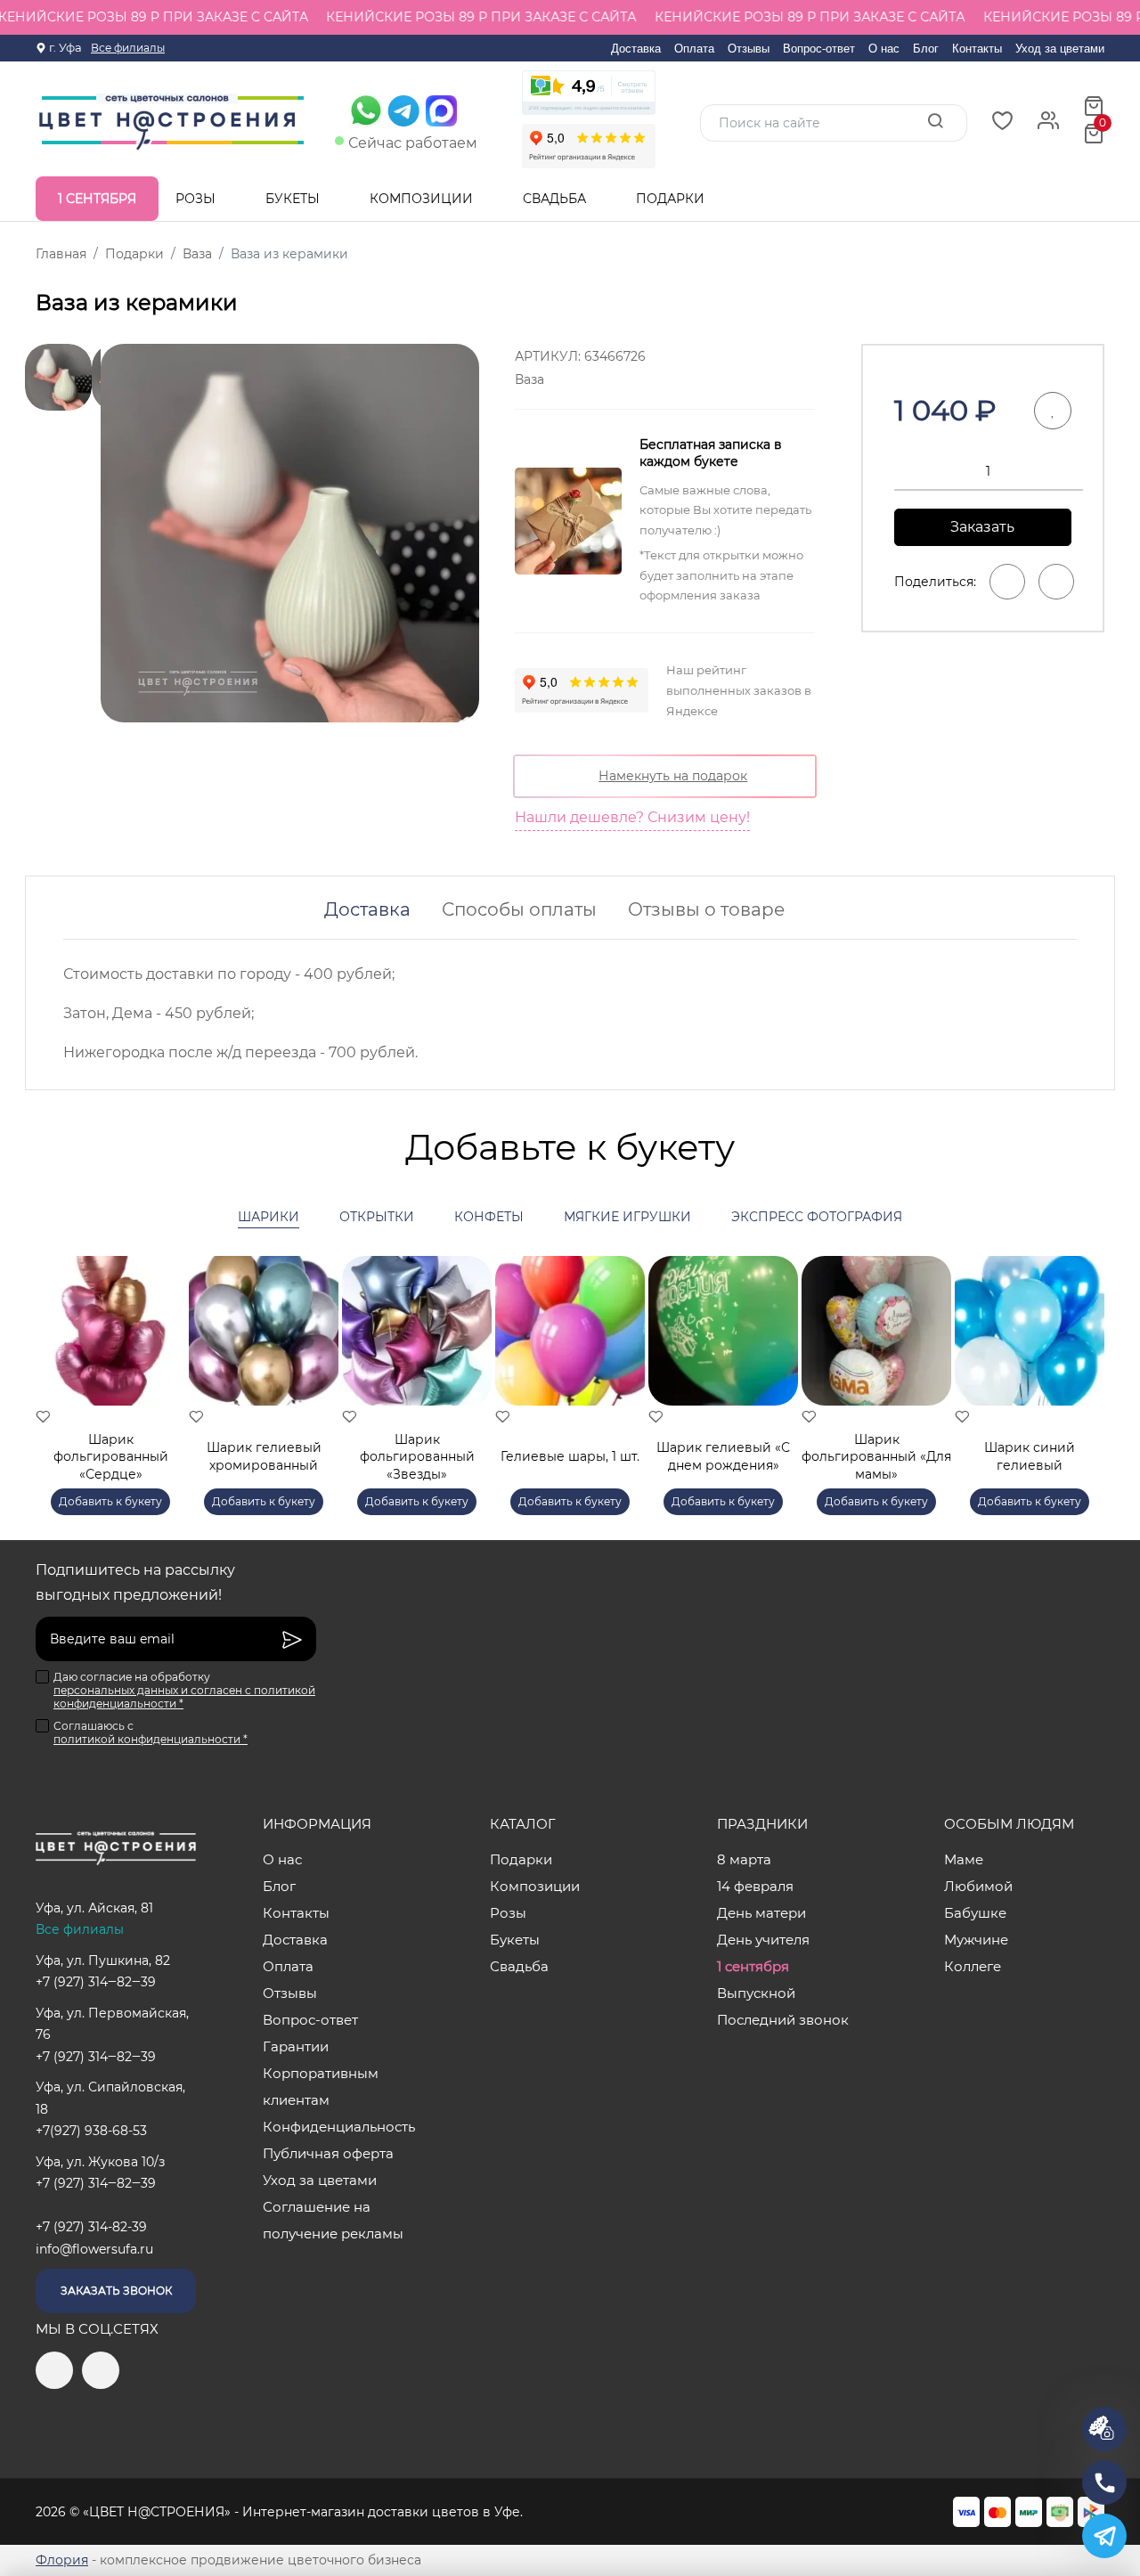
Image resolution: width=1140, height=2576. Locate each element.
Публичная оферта (328, 2153)
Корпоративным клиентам (321, 2087)
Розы (197, 199)
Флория (62, 2560)
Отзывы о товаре (706, 909)
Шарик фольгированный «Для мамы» (876, 1457)
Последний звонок (783, 2020)
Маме (964, 1859)
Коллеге (973, 1966)
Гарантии (296, 2046)
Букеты (294, 199)
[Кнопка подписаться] (292, 1639)
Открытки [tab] (377, 1217)
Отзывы (749, 49)
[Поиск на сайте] (935, 122)
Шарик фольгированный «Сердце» (111, 1457)
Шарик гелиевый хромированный (264, 1456)
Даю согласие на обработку (184, 1690)
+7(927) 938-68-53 (91, 2131)
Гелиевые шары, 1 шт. (570, 1456)
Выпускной (756, 1993)
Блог (926, 49)
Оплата (694, 49)
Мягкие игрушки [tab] (627, 1217)
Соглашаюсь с (151, 1732)
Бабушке (975, 1913)
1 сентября (97, 199)
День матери (761, 1913)
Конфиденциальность (339, 2127)
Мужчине (976, 1940)
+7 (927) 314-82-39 (91, 2227)
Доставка (636, 49)
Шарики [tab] (269, 1217)
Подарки (672, 199)
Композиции (423, 199)
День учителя (763, 1940)
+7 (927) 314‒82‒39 (96, 1982)
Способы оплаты (519, 909)
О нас (884, 49)
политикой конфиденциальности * (151, 1739)
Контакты (977, 49)
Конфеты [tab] (489, 1217)
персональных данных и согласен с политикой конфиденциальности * (184, 1697)
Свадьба (556, 199)
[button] (1082, 1365)
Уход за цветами (1060, 49)
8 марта (744, 1859)
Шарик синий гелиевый (1030, 1456)
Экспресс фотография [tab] (817, 1217)
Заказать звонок (116, 2291)
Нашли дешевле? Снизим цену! (632, 817)
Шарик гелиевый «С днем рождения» (723, 1456)
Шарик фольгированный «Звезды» (417, 1457)
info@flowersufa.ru (94, 2249)
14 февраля (755, 1886)
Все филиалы (128, 48)
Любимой (978, 1886)
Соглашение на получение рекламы (333, 2220)
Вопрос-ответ (819, 49)
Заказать (982, 527)
